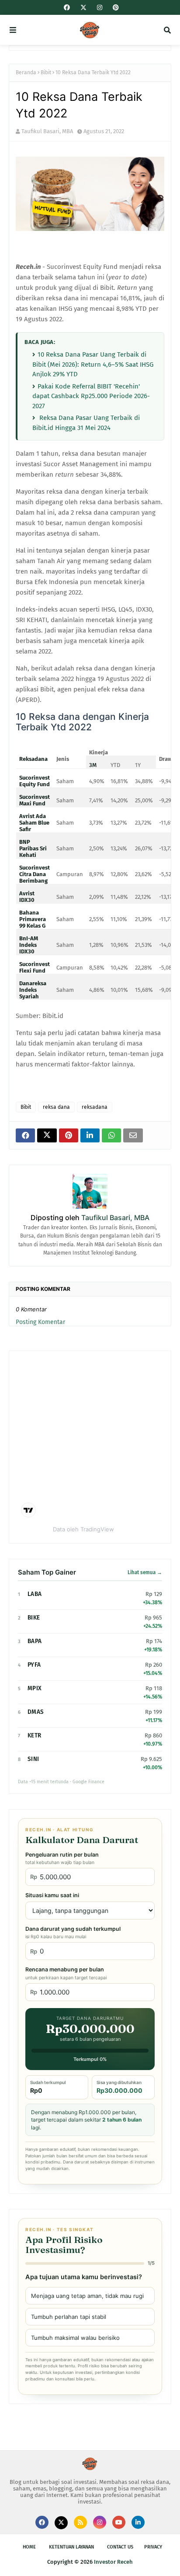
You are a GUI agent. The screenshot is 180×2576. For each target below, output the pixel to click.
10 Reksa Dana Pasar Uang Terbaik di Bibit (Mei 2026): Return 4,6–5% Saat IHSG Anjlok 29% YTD (93, 364)
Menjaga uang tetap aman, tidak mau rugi (87, 2296)
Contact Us (120, 2547)
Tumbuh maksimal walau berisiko (75, 2338)
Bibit (46, 72)
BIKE (34, 1618)
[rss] (80, 2522)
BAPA (35, 1641)
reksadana (95, 1107)
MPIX (35, 1688)
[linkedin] (138, 2522)
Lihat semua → (145, 1572)
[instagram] (100, 8)
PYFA (34, 1665)
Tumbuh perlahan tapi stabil (69, 2317)
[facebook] (67, 8)
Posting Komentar (40, 1322)
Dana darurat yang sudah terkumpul (73, 1933)
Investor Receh (113, 2562)
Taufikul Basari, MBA (47, 131)
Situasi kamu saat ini (52, 1895)
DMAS (36, 1712)
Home (29, 2547)
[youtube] (119, 2522)
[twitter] (83, 8)
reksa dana (56, 1107)
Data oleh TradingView (83, 1529)
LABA (35, 1594)
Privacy (153, 2547)
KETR (34, 1735)
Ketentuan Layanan (71, 2547)
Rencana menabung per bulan (66, 1973)
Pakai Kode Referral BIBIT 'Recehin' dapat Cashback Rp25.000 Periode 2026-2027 (91, 396)
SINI (33, 1759)
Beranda (26, 72)
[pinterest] (115, 8)
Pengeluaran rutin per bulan (62, 1858)
